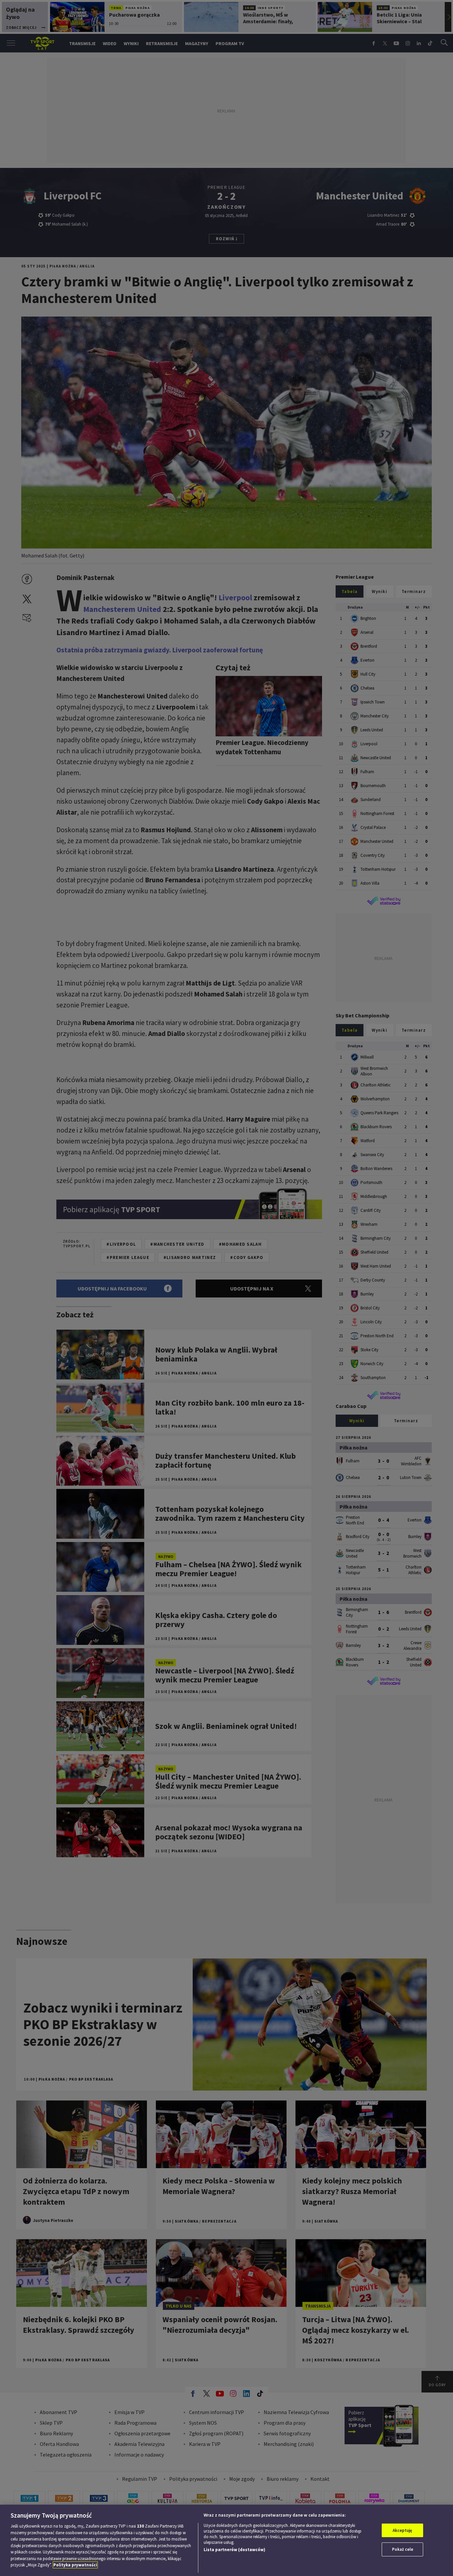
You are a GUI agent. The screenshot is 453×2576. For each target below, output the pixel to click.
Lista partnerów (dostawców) (234, 2550)
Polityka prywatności (75, 2565)
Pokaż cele (403, 2549)
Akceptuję (402, 2530)
